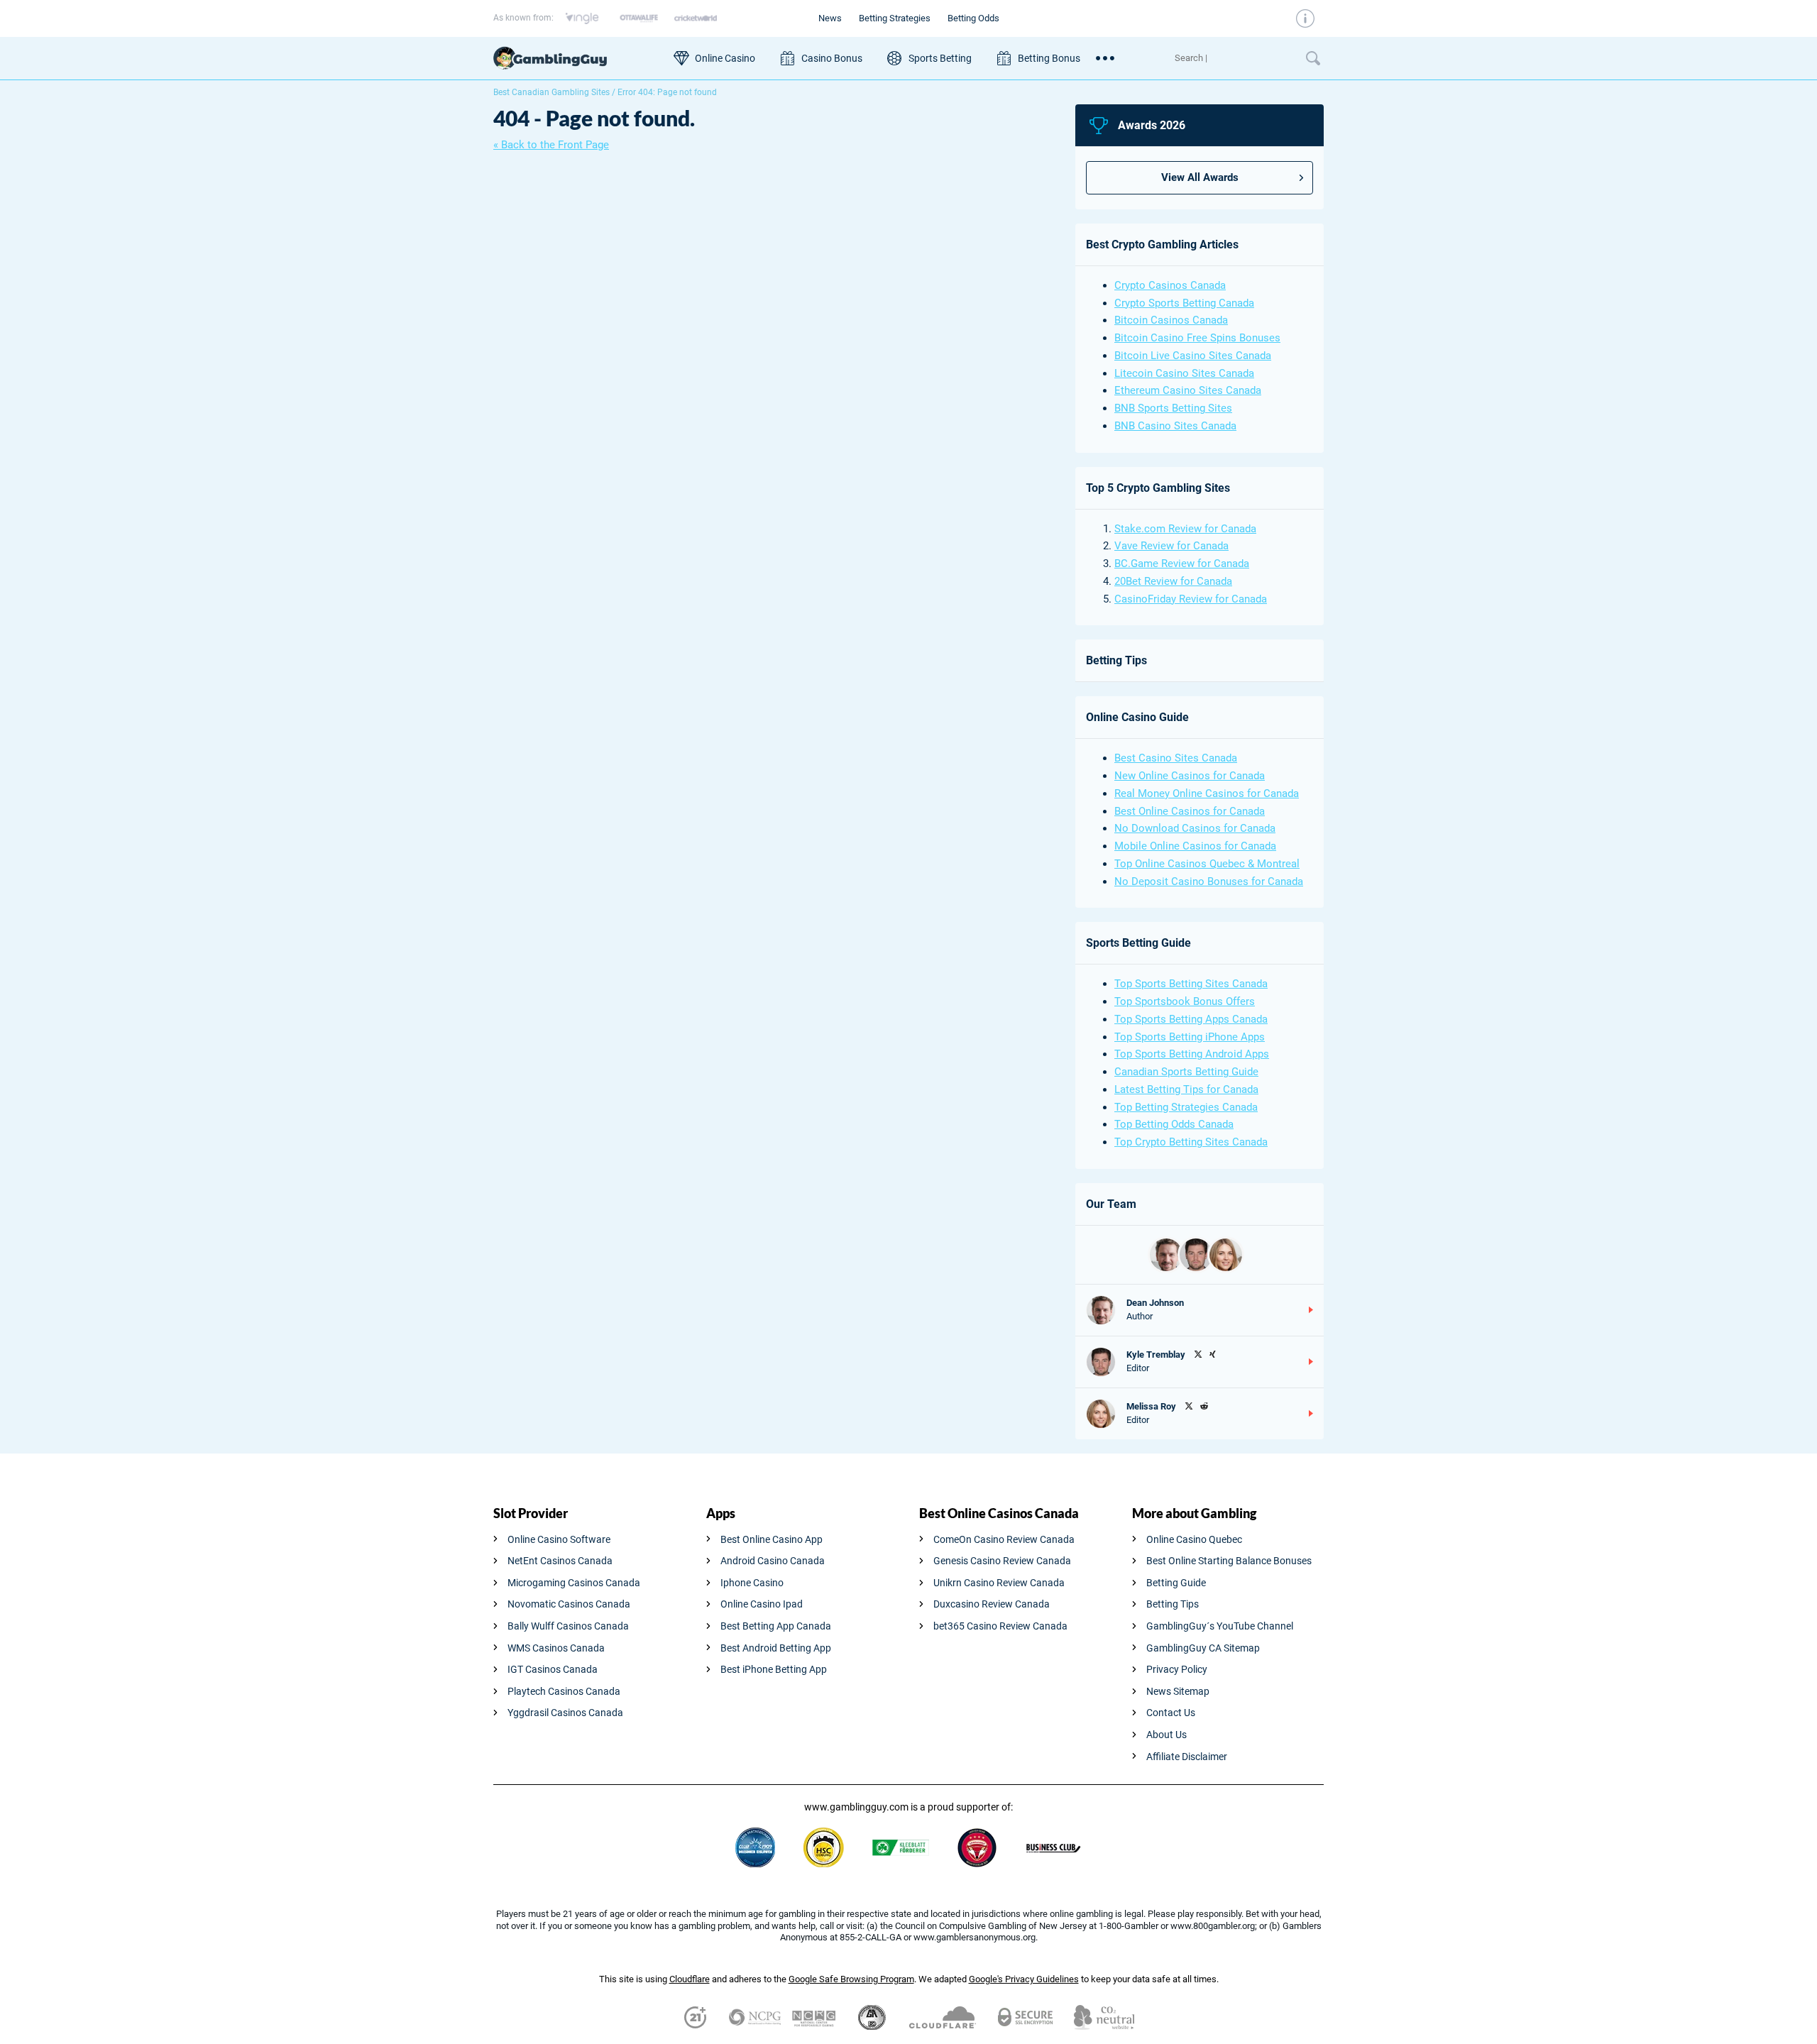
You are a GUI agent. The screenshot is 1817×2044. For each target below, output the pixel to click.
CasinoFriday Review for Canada (1191, 599)
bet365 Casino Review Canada (1000, 1626)
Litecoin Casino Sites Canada (1184, 373)
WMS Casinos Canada (556, 1648)
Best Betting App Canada (776, 1626)
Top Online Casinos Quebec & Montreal (1207, 864)
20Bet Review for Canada (1173, 581)
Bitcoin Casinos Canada (1171, 320)
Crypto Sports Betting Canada (1184, 303)
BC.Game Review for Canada (1182, 564)
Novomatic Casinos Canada (569, 1604)
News (830, 18)
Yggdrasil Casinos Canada (565, 1713)
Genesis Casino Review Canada (1002, 1561)
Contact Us (1171, 1713)
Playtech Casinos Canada (564, 1691)
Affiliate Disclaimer (1187, 1757)
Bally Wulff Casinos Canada (568, 1626)
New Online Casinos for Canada (1190, 776)
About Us (1166, 1735)
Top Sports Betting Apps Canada (1191, 1019)
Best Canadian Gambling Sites (551, 92)
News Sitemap (1178, 1691)
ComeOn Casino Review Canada (1004, 1539)
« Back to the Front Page (551, 145)
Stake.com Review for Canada (1185, 529)
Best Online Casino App (772, 1539)
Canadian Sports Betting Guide (1186, 1072)
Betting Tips (1173, 1604)
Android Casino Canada (773, 1561)
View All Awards (1200, 177)
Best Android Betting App (776, 1648)
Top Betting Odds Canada (1174, 1124)
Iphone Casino (752, 1583)
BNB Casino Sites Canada (1175, 426)
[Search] (1233, 58)
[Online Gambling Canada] (576, 58)
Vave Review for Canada (1171, 546)
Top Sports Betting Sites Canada (1191, 984)
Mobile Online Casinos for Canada (1195, 846)
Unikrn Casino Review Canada (999, 1583)
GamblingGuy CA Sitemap (1203, 1648)
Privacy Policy (1177, 1669)
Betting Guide (1176, 1583)
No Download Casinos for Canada (1195, 828)
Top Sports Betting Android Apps (1192, 1054)
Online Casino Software (559, 1539)
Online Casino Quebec (1194, 1539)
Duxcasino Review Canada (992, 1604)
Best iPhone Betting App (774, 1669)
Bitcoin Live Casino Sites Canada (1193, 356)
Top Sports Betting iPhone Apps (1190, 1037)
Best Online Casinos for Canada (1190, 811)
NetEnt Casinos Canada (560, 1561)
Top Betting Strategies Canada (1186, 1107)
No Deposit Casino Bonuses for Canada (1209, 881)
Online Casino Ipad (762, 1604)
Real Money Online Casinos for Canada (1207, 793)
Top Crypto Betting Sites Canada (1191, 1142)
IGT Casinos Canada (553, 1669)
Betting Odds (973, 18)
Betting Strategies (895, 18)
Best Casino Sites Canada (1176, 758)
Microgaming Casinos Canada (574, 1583)
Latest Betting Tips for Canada (1186, 1089)
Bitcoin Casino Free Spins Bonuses (1197, 338)
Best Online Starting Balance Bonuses (1229, 1561)
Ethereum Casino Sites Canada (1188, 390)
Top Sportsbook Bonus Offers (1185, 1001)
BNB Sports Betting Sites (1173, 408)
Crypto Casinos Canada (1170, 285)
